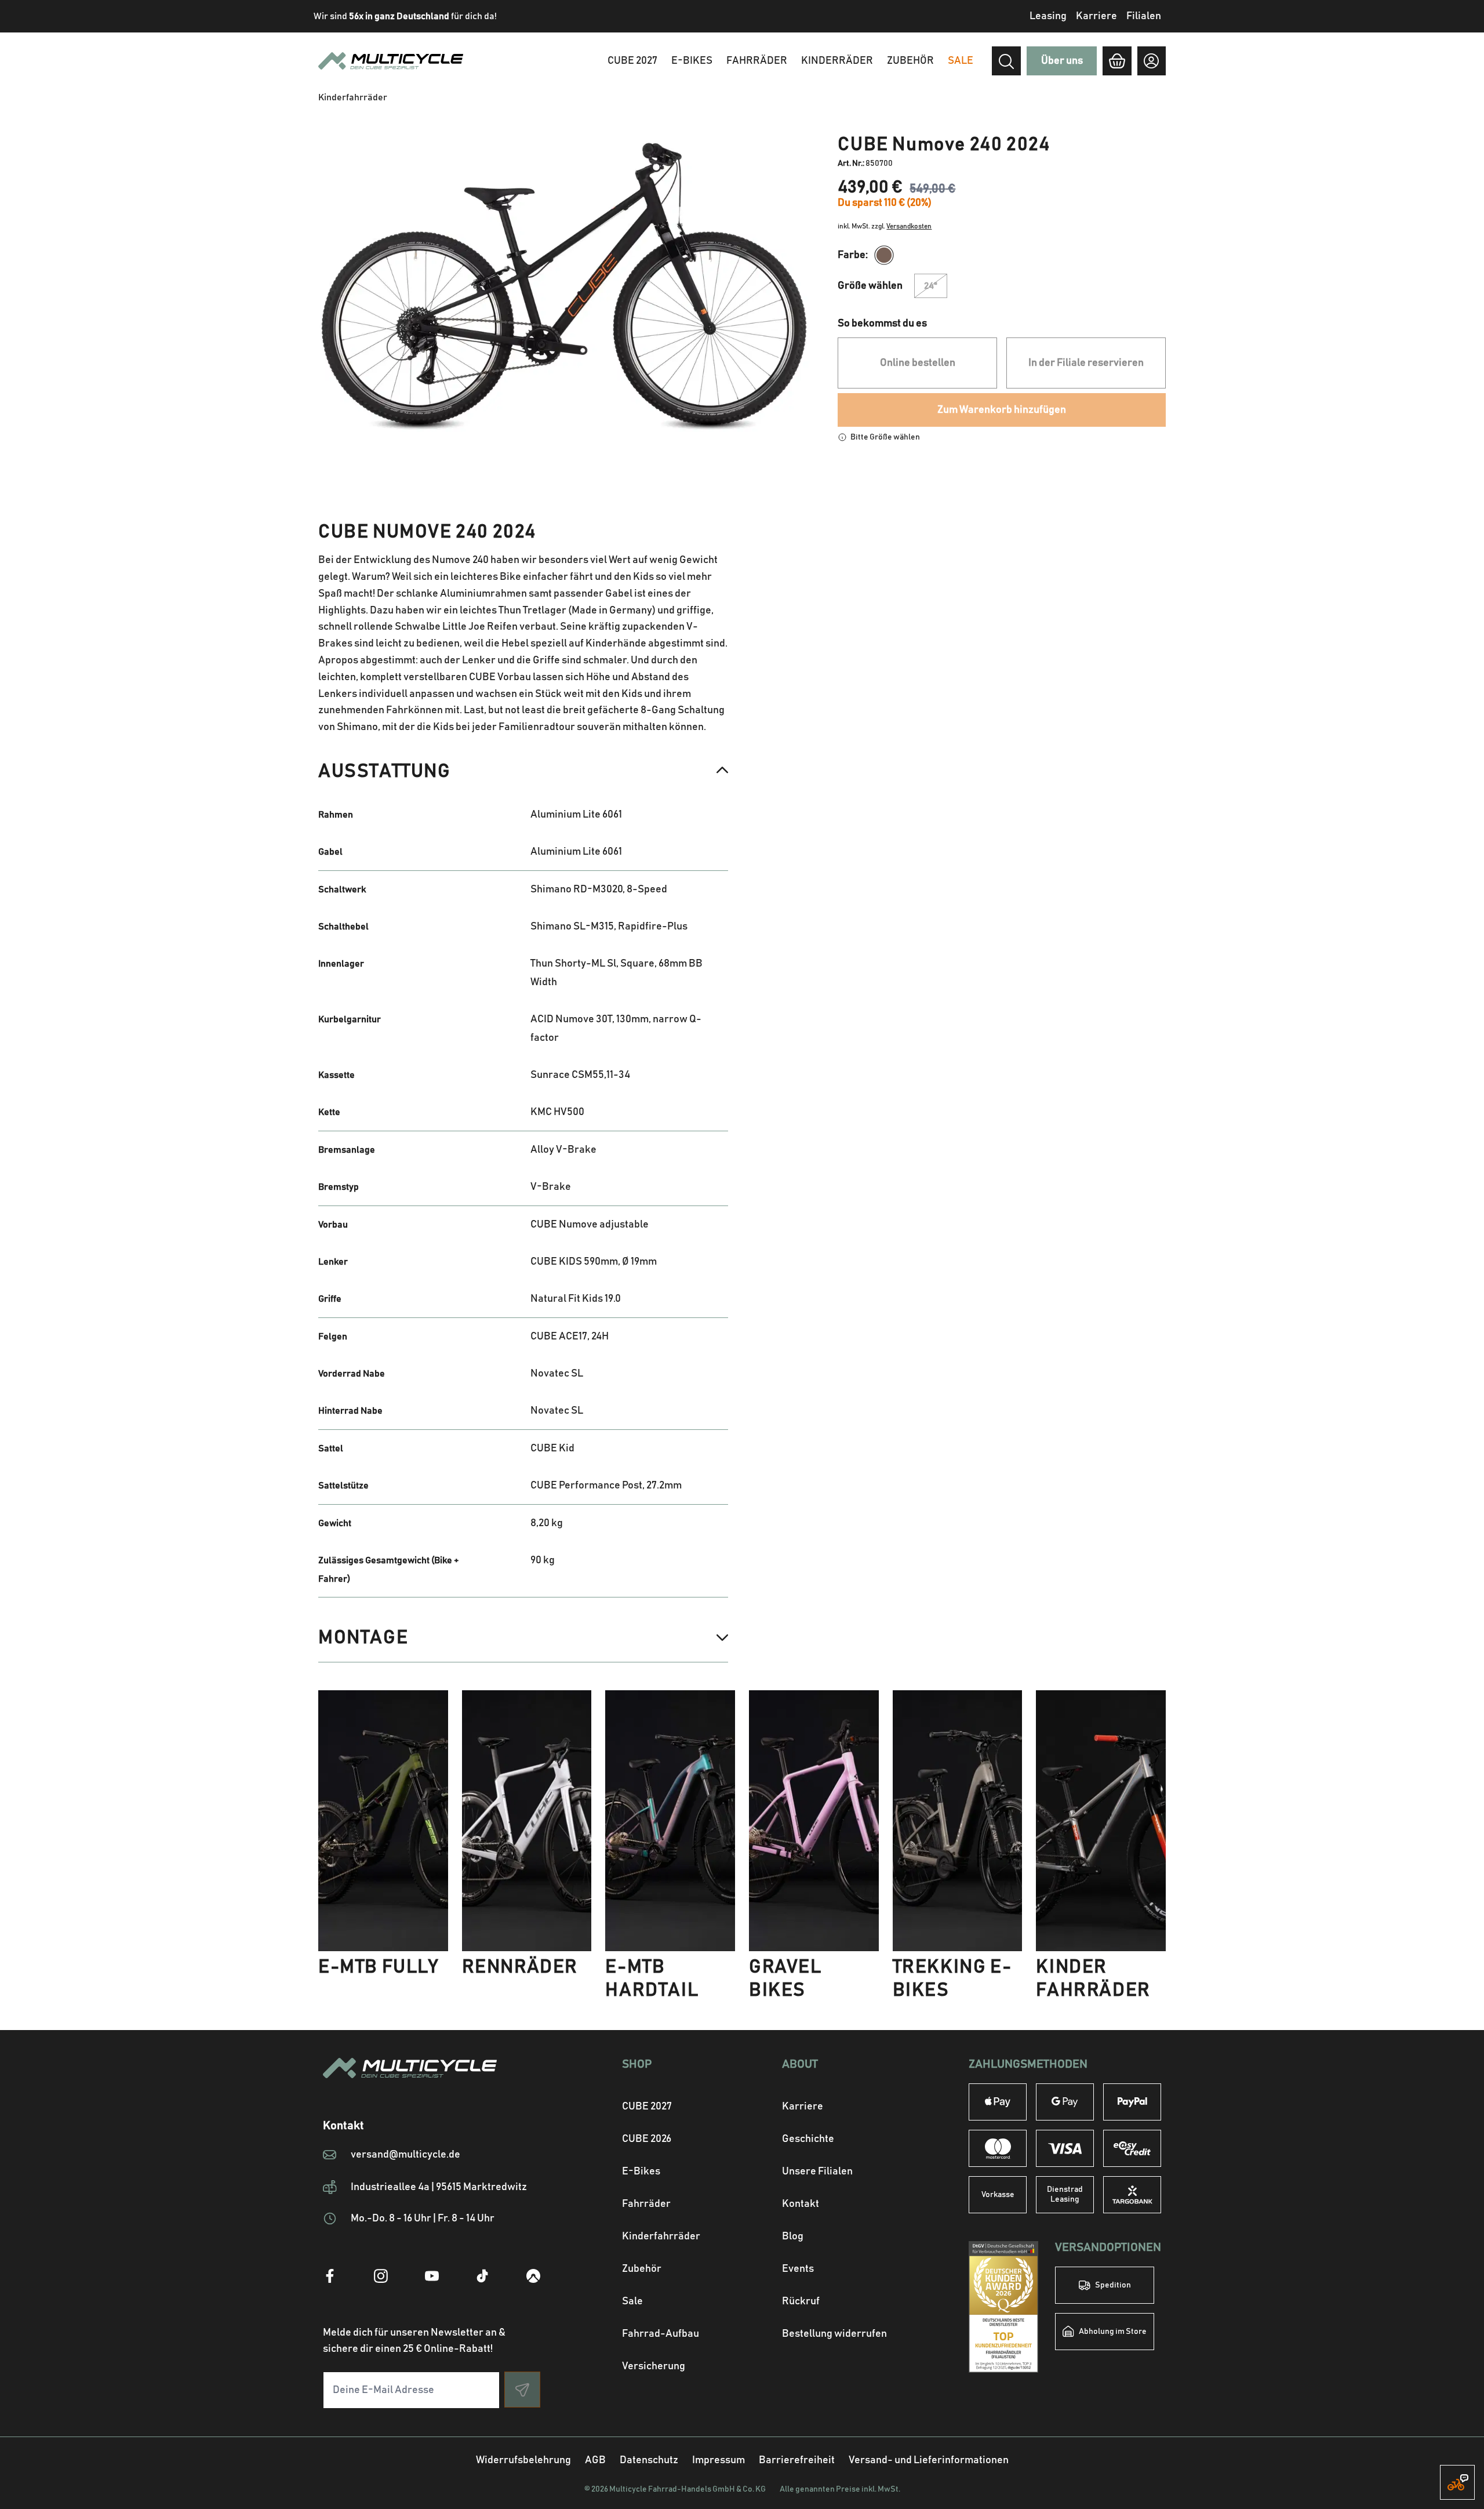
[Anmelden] (1152, 61)
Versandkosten (909, 226)
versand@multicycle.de (405, 2155)
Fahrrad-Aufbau (661, 2334)
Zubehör (910, 61)
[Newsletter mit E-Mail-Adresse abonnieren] (522, 2390)
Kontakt (801, 2204)
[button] (523, 771)
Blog (793, 2236)
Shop (637, 2064)
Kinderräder (837, 61)
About (800, 2064)
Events (798, 2269)
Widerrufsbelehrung (523, 2460)
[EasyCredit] (1132, 2148)
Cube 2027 (632, 61)
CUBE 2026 (647, 2139)
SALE (961, 61)
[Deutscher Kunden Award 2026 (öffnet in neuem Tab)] (1003, 2307)
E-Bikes (692, 61)
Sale (632, 2301)
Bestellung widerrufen (834, 2334)
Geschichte (808, 2139)
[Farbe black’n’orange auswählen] (884, 255)
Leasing (1048, 16)
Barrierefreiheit (797, 2460)
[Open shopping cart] (1117, 61)
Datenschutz (649, 2460)
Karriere (1096, 16)
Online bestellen (918, 363)
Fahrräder (757, 61)
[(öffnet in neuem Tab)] (330, 2276)
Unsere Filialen (817, 2172)
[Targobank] (1132, 2195)
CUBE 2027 (647, 2107)
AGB (595, 2460)
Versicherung (654, 2366)
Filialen (1144, 16)
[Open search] (1006, 61)
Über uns (1062, 61)
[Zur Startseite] (432, 2082)
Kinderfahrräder (661, 2236)
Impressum (719, 2460)
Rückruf (801, 2301)
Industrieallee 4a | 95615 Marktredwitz (439, 2187)
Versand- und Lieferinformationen (929, 2460)
